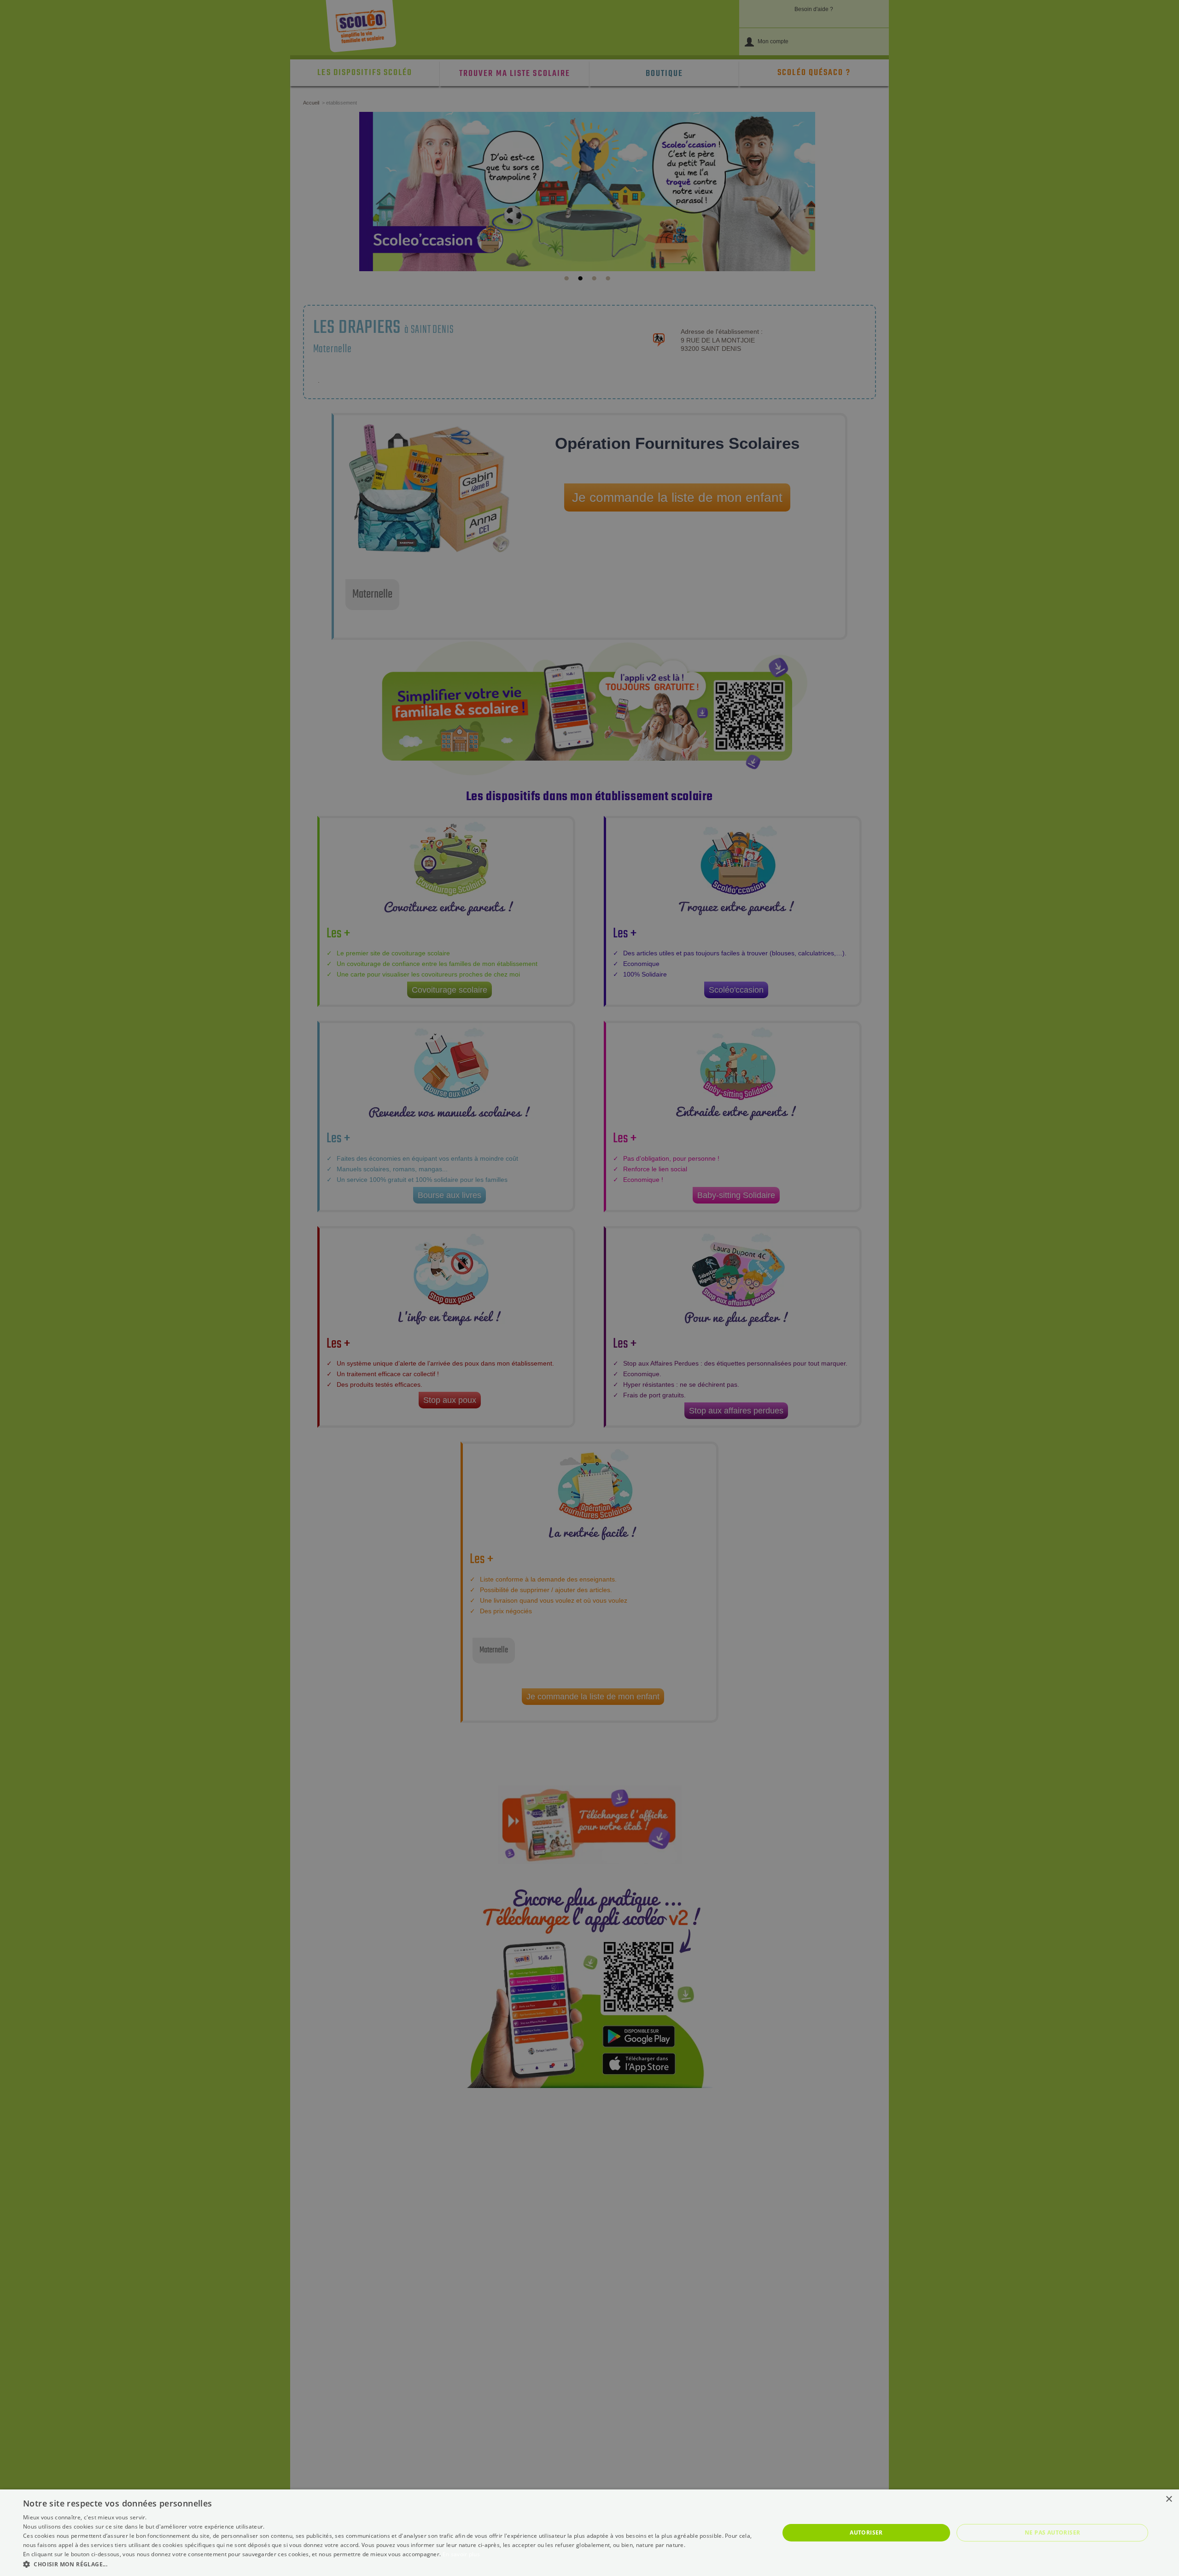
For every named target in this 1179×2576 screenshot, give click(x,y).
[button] (390, 2564)
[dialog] (589, 2533)
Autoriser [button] (866, 2532)
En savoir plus (461, 2554)
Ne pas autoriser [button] (1052, 2532)
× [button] (1169, 2499)
